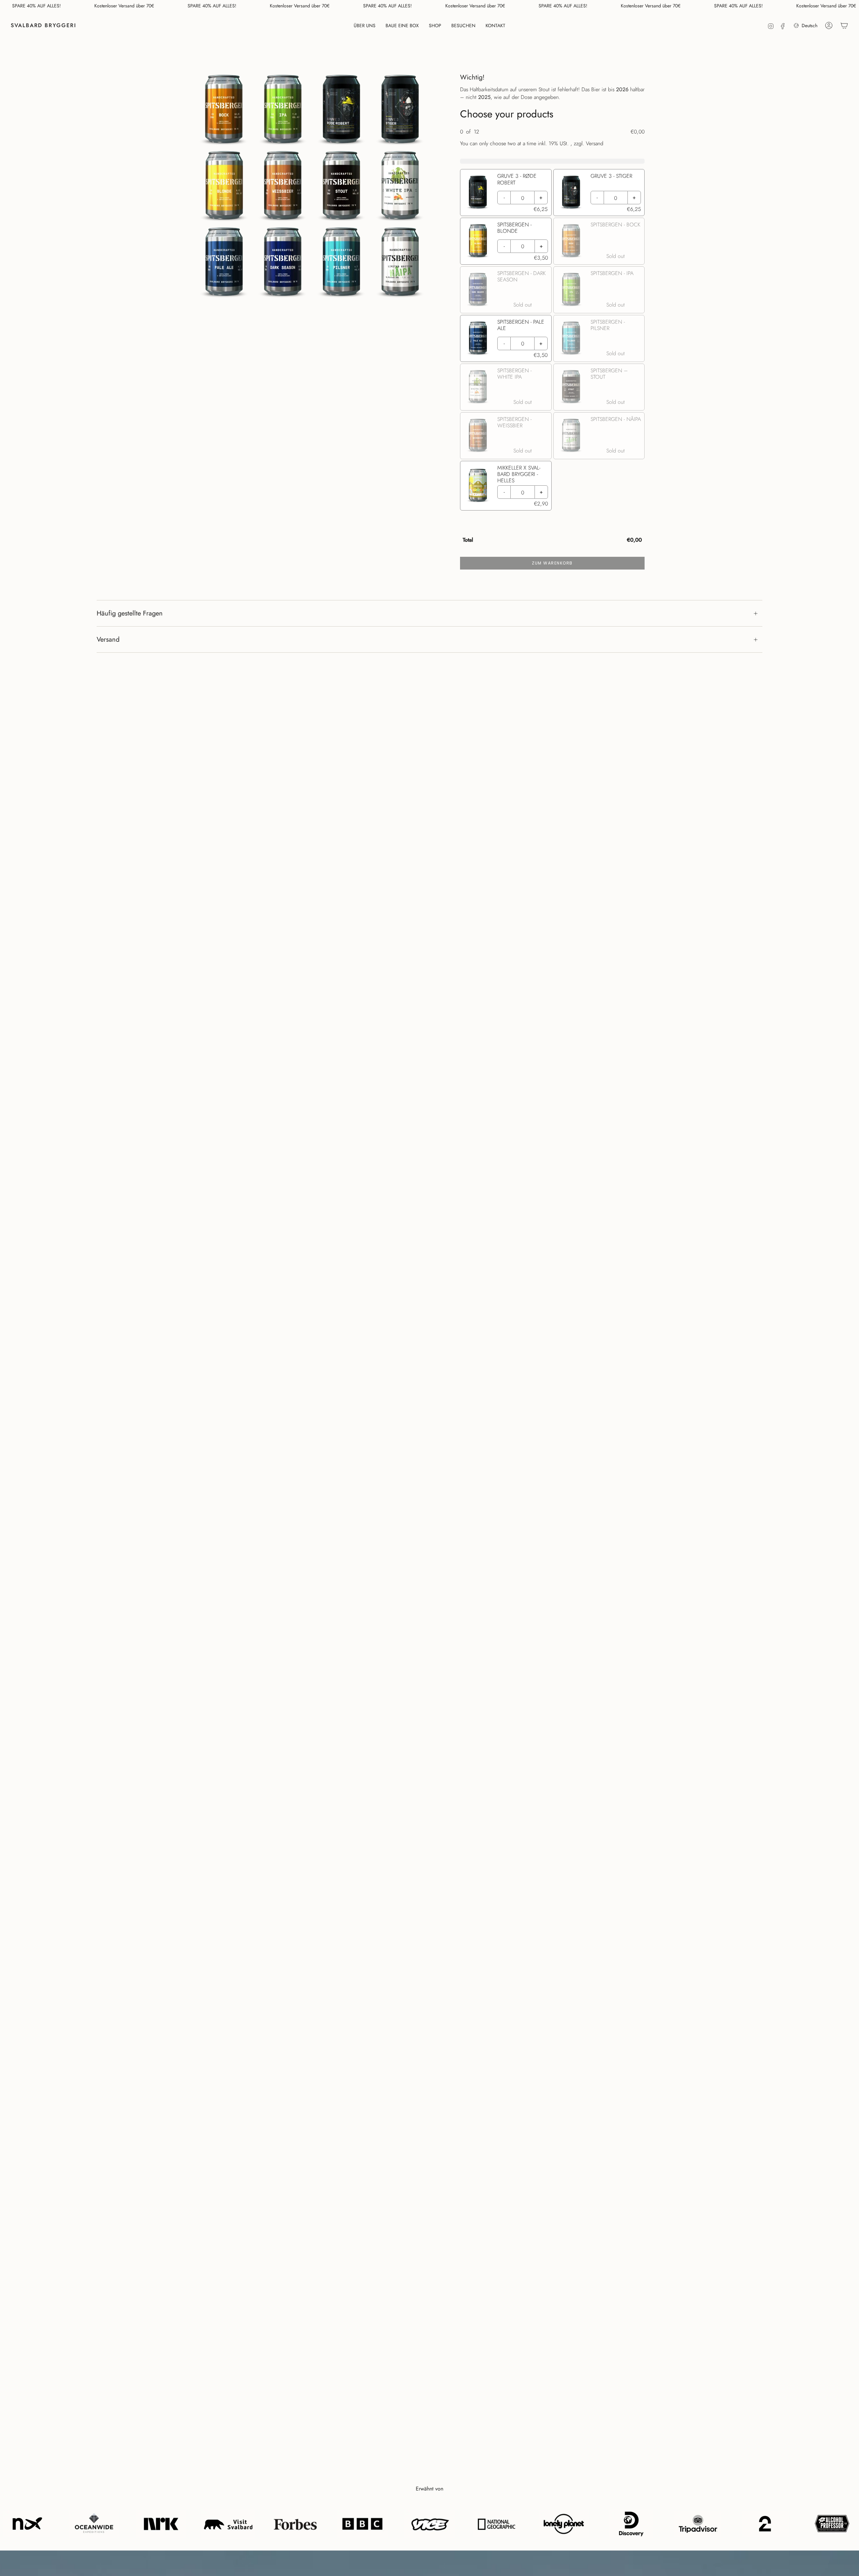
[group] (552, 317)
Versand (108, 639)
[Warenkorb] (844, 25)
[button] (365, 25)
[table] (552, 539)
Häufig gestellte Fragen (130, 613)
